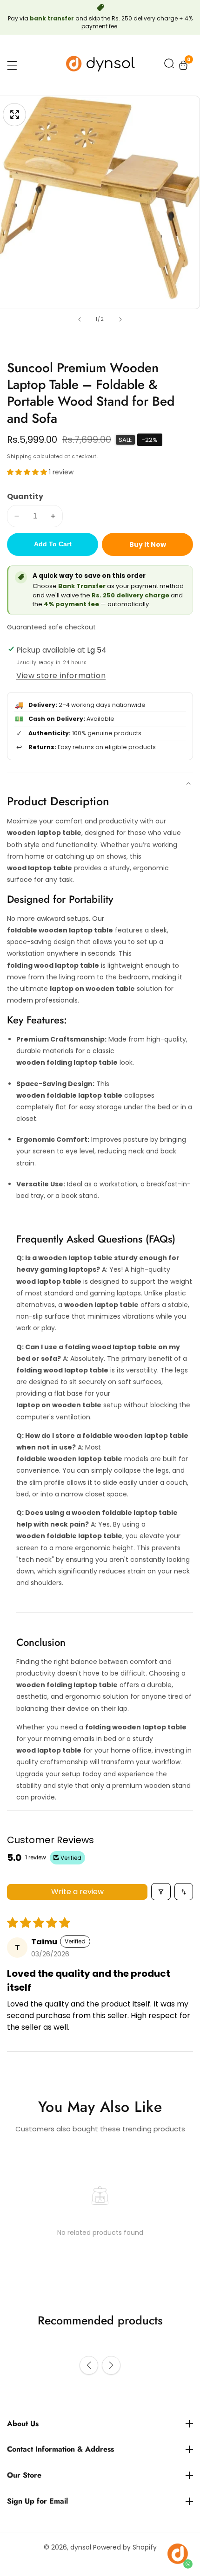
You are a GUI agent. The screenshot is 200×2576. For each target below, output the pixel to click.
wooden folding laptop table (67, 1062)
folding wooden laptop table (136, 1727)
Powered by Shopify (125, 2547)
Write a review (77, 1892)
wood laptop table (40, 868)
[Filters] (161, 1892)
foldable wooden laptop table (60, 930)
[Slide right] (120, 319)
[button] (169, 65)
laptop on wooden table (92, 989)
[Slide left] (80, 319)
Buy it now (148, 544)
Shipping (20, 456)
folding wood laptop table (53, 965)
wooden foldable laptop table (69, 1095)
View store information (61, 676)
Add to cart (53, 544)
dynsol (81, 2547)
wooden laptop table (44, 833)
